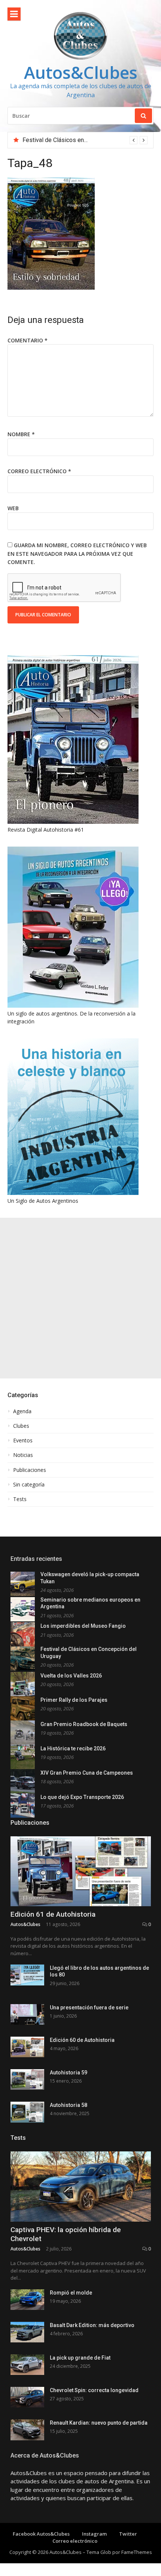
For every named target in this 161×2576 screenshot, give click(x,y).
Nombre (21, 434)
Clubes (21, 1426)
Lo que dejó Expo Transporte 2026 (82, 1797)
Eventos (23, 1440)
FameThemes (137, 2552)
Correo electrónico (39, 471)
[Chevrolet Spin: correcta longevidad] (27, 2397)
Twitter (128, 2534)
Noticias (23, 1455)
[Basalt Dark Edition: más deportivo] (27, 2332)
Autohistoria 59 (69, 2073)
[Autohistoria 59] (27, 2079)
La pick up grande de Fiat (80, 2358)
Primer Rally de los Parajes (74, 1700)
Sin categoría (29, 1485)
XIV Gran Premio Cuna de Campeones (87, 1773)
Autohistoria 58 (69, 2105)
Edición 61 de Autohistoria (53, 1914)
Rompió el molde (71, 2293)
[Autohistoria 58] (27, 2112)
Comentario (28, 340)
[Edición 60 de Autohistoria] (27, 2047)
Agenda (22, 1411)
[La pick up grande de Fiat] (27, 2365)
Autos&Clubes (81, 72)
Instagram (94, 2534)
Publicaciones (30, 1470)
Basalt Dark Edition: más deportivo (92, 2325)
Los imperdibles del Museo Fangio (83, 1626)
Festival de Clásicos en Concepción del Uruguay (85, 140)
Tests (20, 1499)
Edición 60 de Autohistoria (82, 2040)
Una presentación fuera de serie (89, 2008)
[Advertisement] (80, 1298)
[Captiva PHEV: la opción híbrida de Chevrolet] (81, 2187)
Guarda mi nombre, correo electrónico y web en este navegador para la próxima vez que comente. (77, 554)
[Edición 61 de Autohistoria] (81, 1871)
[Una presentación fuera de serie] (27, 2014)
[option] (85, 140)
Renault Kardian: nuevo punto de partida (99, 2423)
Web (13, 508)
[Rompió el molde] (27, 2300)
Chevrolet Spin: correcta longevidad (94, 2390)
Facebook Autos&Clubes (41, 2534)
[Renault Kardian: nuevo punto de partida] (27, 2430)
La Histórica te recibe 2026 (73, 1748)
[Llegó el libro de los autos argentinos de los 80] (27, 1975)
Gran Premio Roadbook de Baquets (84, 1724)
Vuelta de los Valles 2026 (71, 1676)
